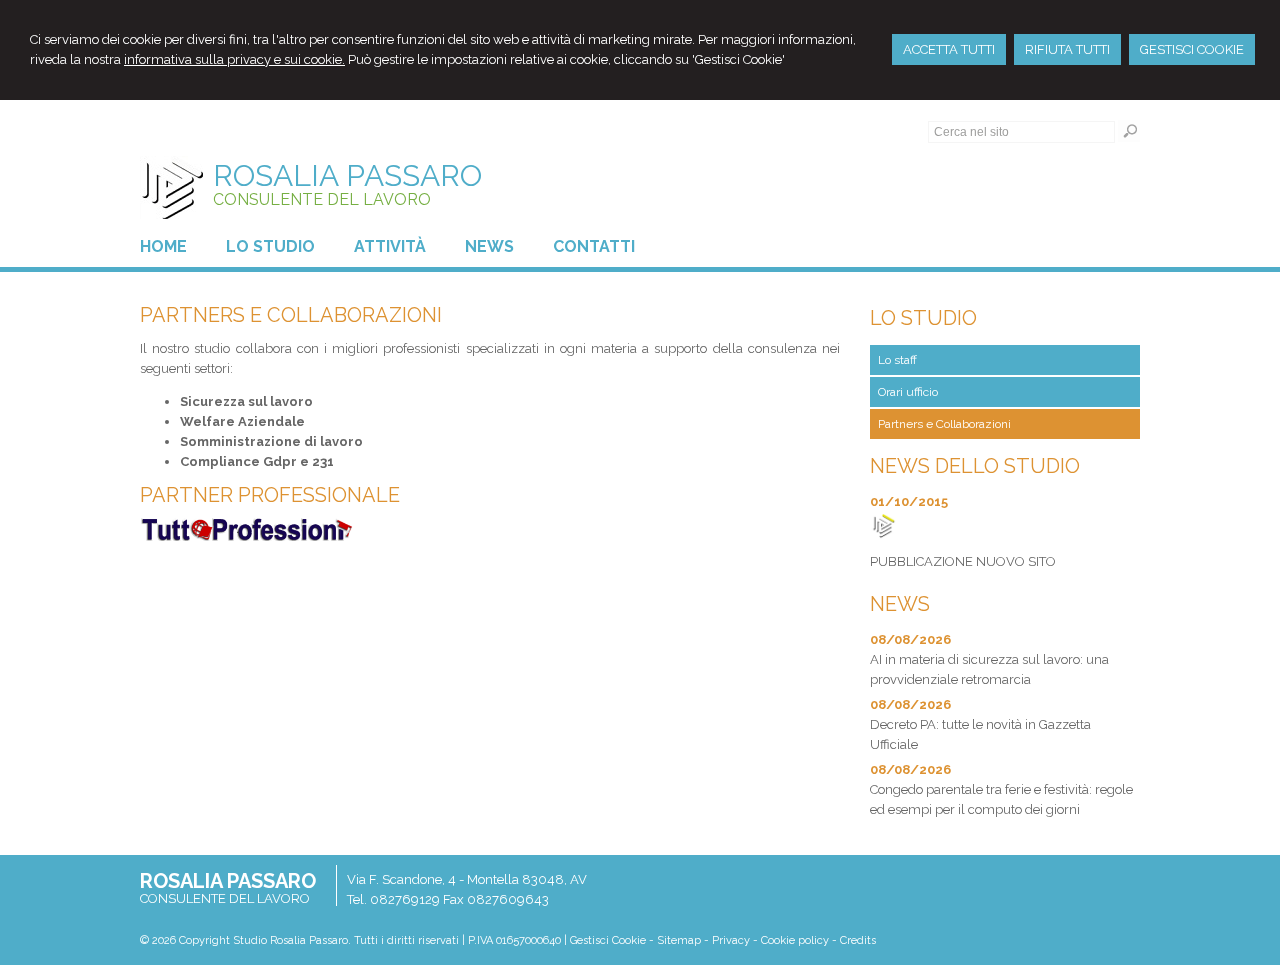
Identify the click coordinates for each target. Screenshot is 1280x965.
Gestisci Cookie (608, 940)
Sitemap (679, 940)
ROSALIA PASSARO (347, 175)
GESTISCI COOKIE (1192, 49)
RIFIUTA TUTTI (1067, 49)
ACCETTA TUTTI (949, 49)
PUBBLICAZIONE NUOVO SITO (963, 561)
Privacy (731, 940)
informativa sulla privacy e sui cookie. (234, 59)
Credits (858, 940)
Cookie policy (795, 940)
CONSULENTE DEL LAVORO (322, 199)
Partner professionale (270, 495)
